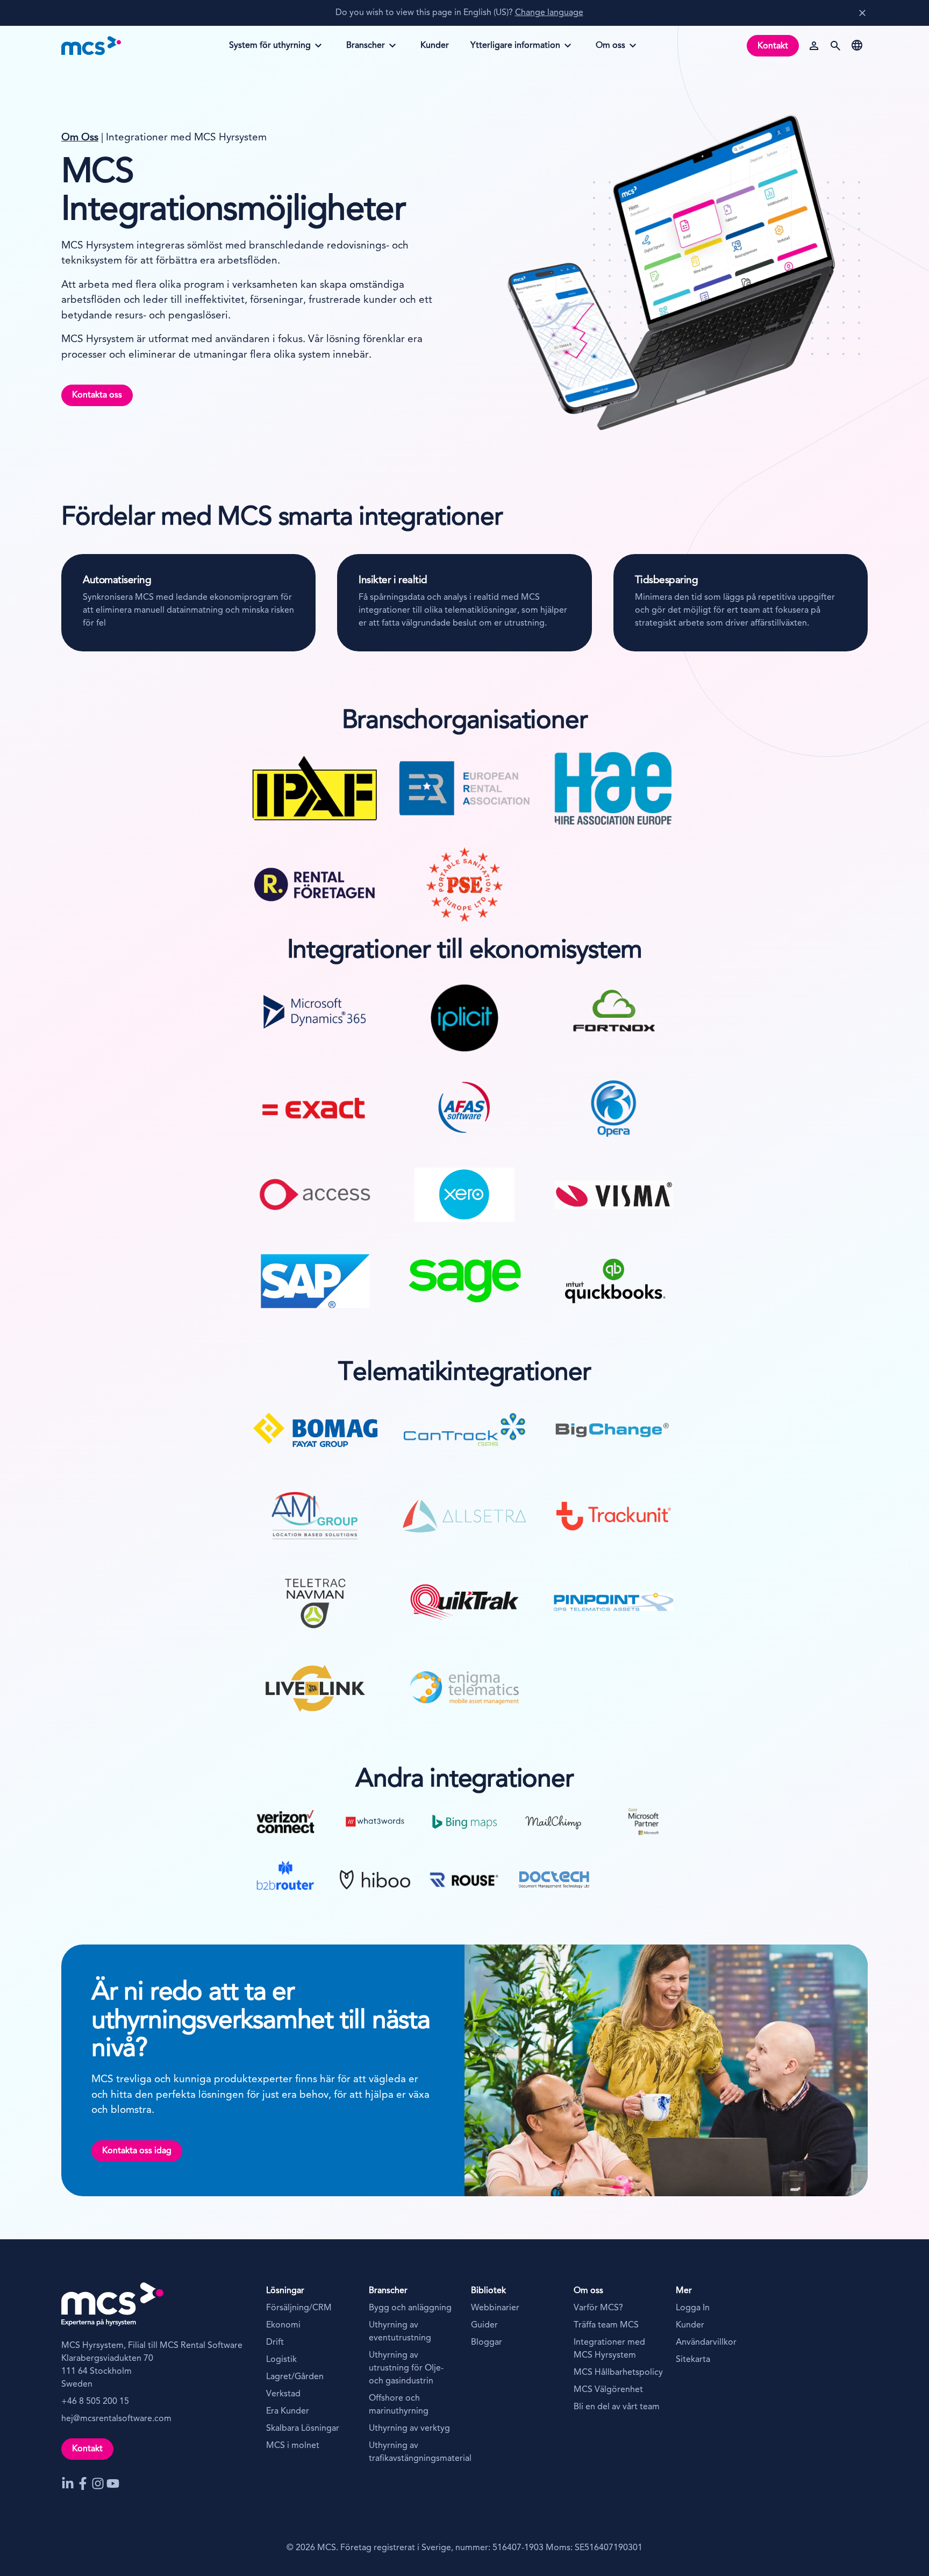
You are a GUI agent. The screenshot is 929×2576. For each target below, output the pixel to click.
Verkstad (283, 2394)
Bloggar (487, 2343)
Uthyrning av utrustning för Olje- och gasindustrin (406, 2368)
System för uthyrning (270, 49)
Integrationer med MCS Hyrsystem (609, 2349)
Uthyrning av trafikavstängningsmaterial (414, 2452)
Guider (484, 2325)
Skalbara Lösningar (303, 2429)
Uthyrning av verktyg (409, 2429)
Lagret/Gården (295, 2377)
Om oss (618, 49)
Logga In (693, 2308)
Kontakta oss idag (137, 2151)
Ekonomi (283, 2325)
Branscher (369, 49)
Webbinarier (495, 2308)
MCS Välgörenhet (608, 2390)
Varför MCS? (598, 2308)
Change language (549, 13)
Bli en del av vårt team (617, 2407)
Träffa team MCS (606, 2325)
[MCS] (91, 46)
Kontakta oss (97, 395)
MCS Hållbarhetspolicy (618, 2373)
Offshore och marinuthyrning (399, 2405)
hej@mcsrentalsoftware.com (116, 2419)
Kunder (690, 2325)
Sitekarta (693, 2360)
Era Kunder (288, 2411)
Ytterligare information (515, 49)
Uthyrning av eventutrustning (400, 2332)
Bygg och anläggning (410, 2308)
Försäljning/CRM (299, 2308)
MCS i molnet (293, 2446)
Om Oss (80, 138)
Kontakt (773, 46)
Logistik (281, 2360)
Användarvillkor (706, 2343)
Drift (275, 2343)
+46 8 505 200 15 (95, 2402)
